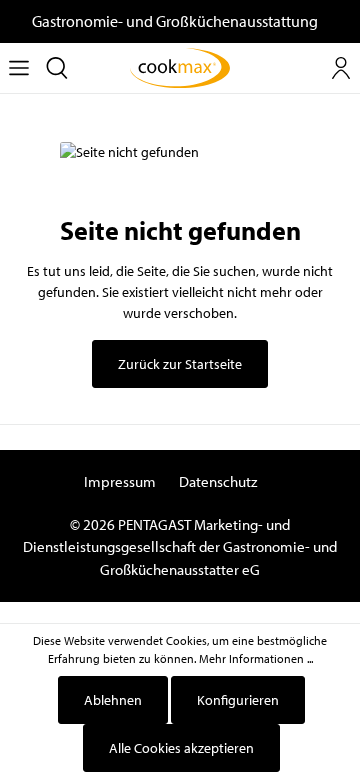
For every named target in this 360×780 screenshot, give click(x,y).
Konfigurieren (238, 700)
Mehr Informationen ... (256, 658)
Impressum (120, 481)
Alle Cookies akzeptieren (181, 748)
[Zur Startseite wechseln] (180, 68)
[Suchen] (57, 68)
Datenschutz (218, 481)
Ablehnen (113, 700)
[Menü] (19, 68)
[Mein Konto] (341, 68)
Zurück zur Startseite (180, 364)
